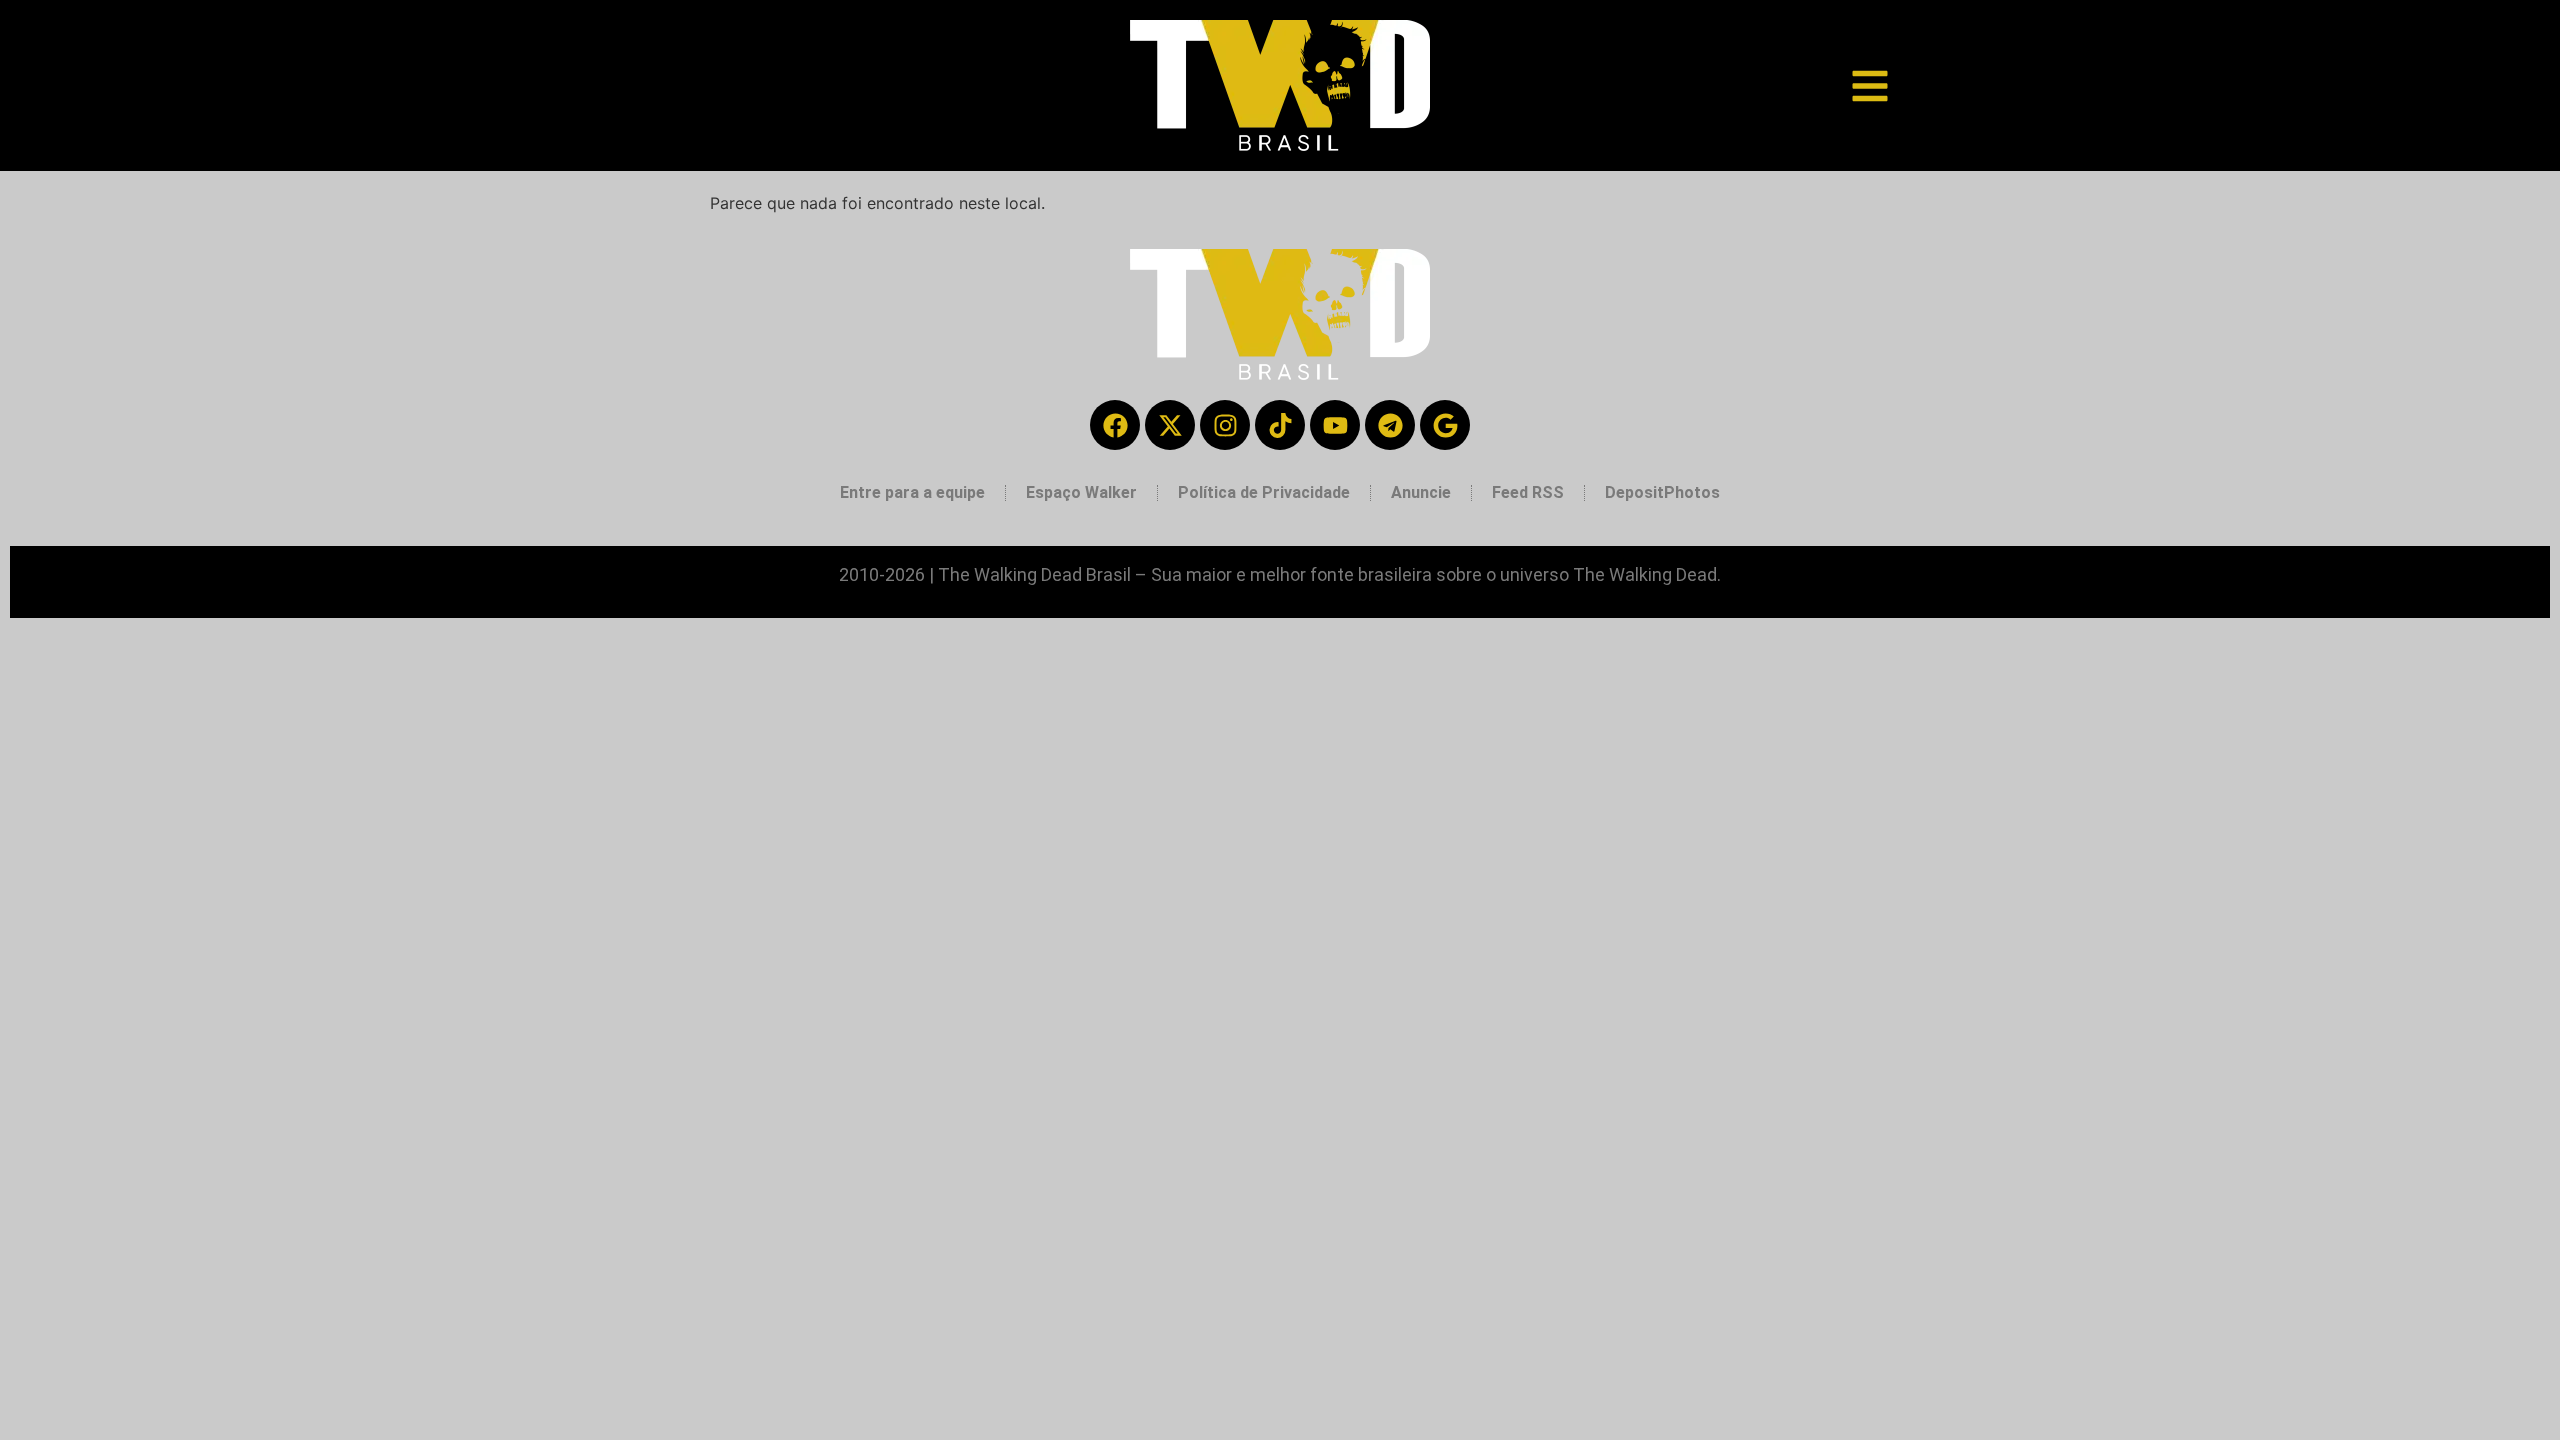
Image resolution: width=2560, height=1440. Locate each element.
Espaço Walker (1081, 492)
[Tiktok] (1280, 425)
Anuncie (1421, 492)
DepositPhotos (1662, 492)
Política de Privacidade (1264, 492)
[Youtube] (1335, 425)
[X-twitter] (1170, 425)
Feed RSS (1528, 492)
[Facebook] (1115, 425)
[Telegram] (1390, 425)
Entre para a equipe (912, 492)
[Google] (1445, 425)
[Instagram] (1225, 425)
